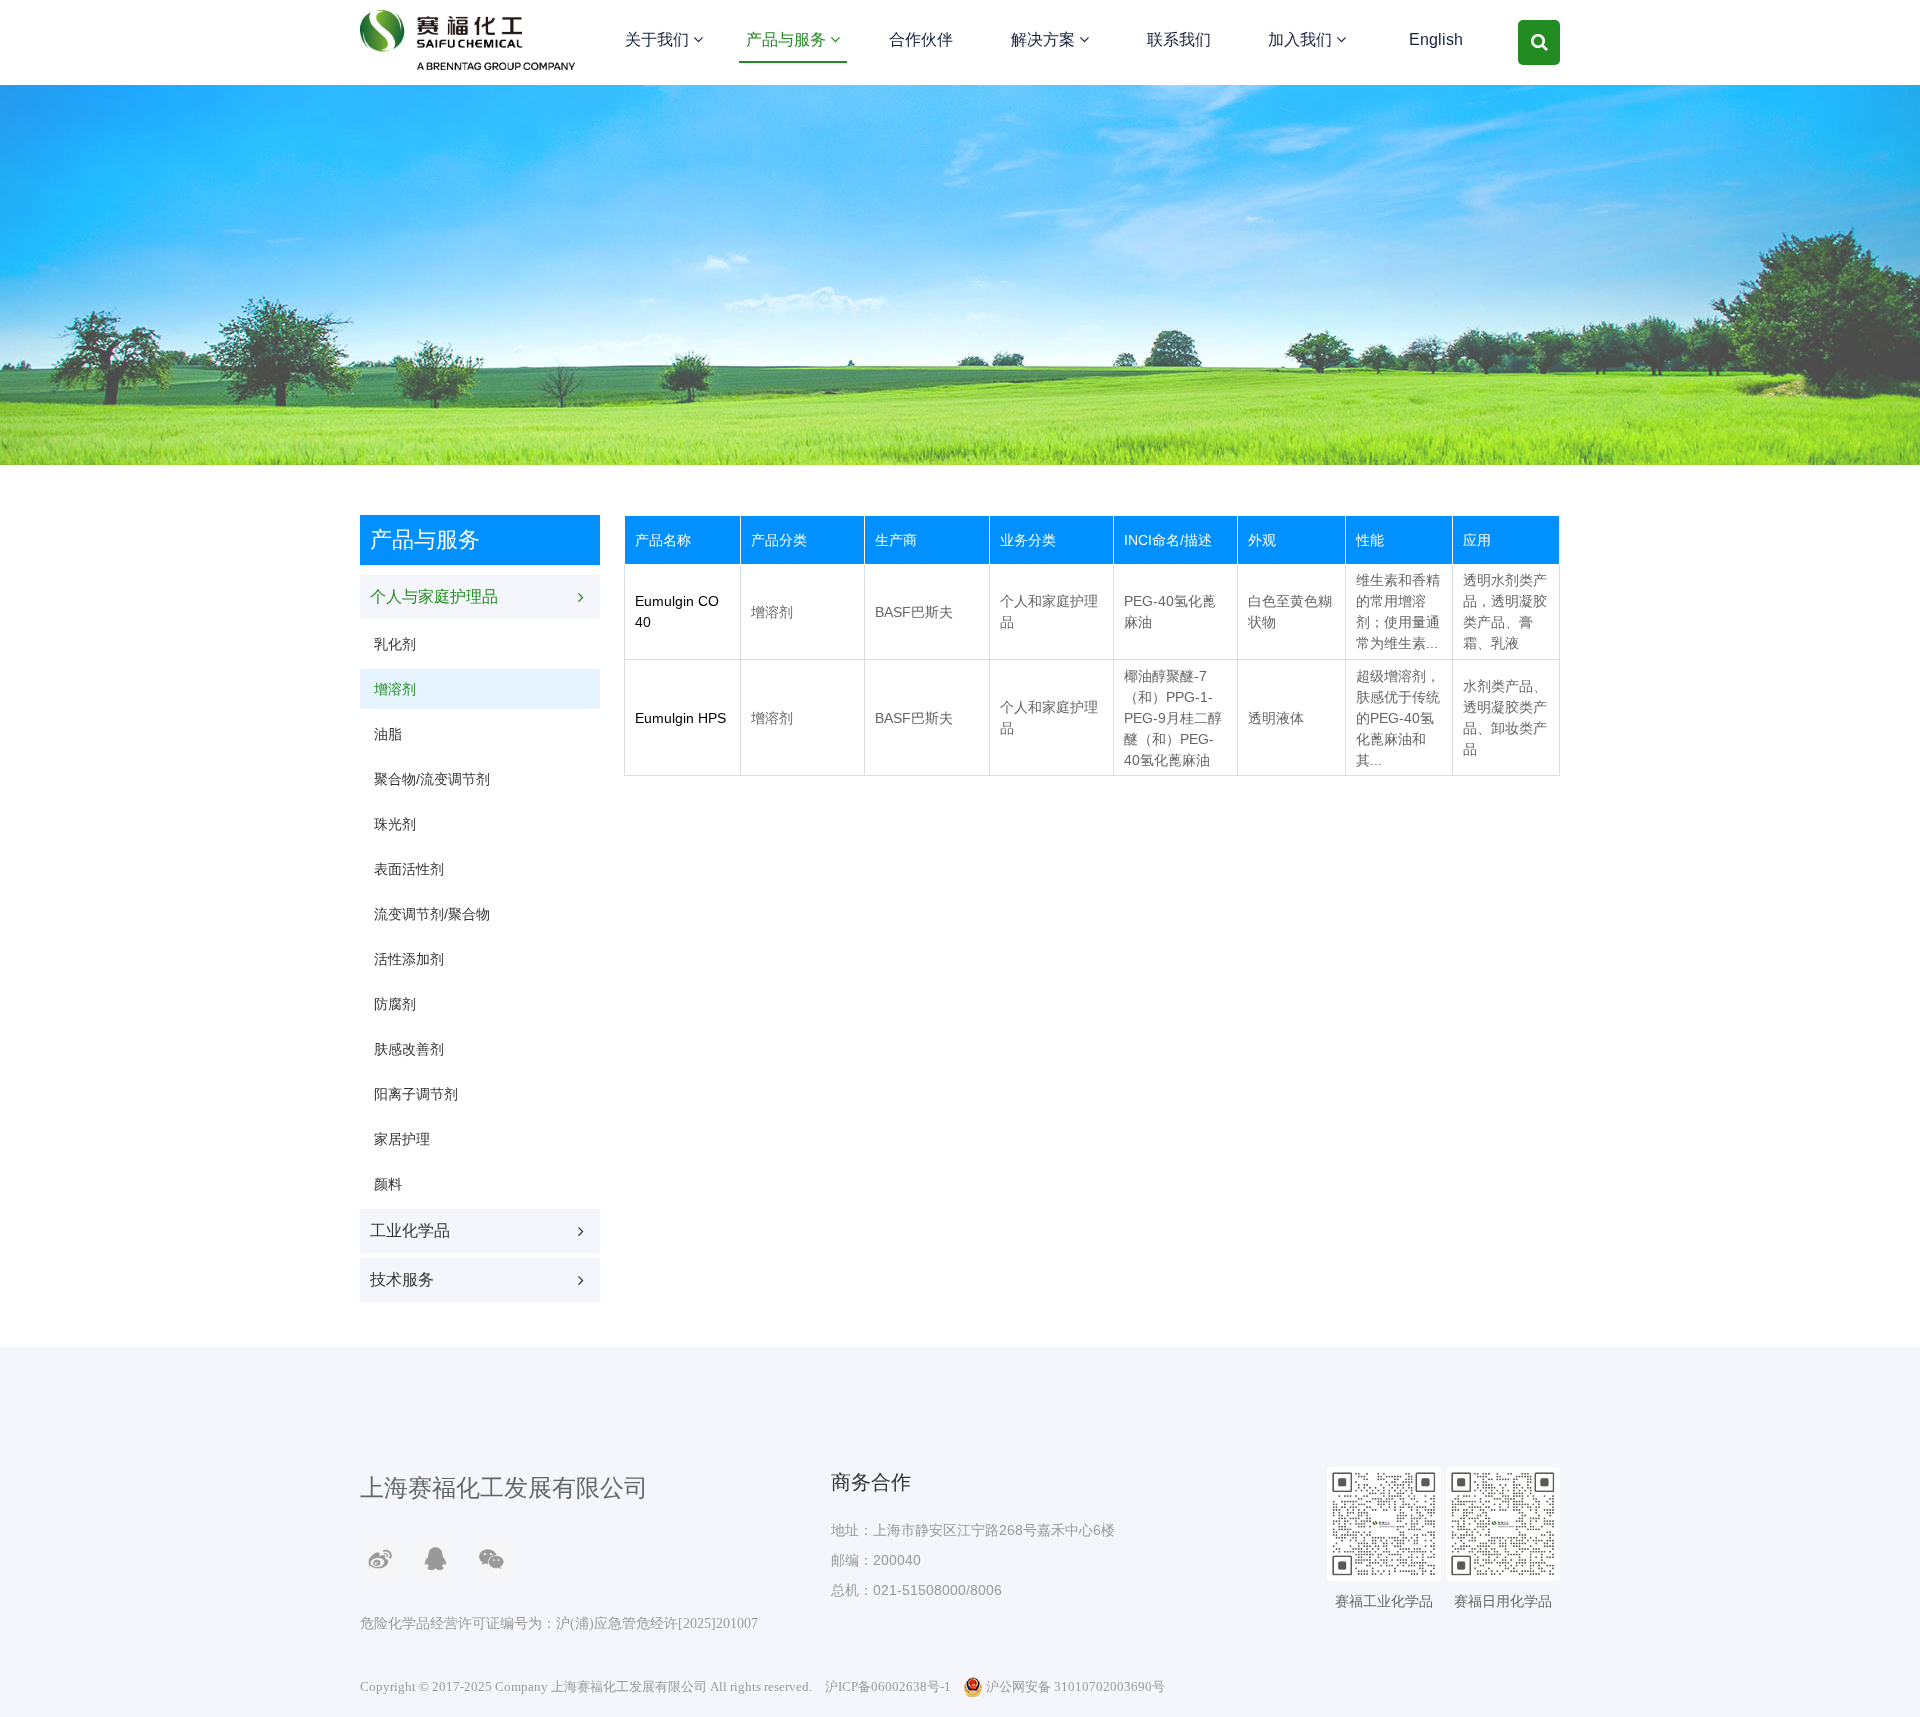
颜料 (388, 1184)
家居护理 (402, 1139)
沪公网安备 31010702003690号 (1075, 1686)
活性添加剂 (409, 959)
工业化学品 (410, 1230)
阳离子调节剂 (416, 1094)
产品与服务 (788, 39)
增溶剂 (395, 689)
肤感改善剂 (409, 1049)
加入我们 (1302, 39)
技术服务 (402, 1279)
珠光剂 (395, 824)
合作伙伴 (921, 39)
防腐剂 (395, 1004)
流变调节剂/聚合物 (432, 914)
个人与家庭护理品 (434, 596)
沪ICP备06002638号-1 (888, 1686)
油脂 (388, 734)
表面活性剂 (409, 869)
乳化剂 (395, 644)
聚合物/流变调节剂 (432, 779)
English (1436, 39)
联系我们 (1179, 39)
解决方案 (1045, 39)
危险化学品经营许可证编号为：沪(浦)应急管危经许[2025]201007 (559, 1623)
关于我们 (659, 39)
